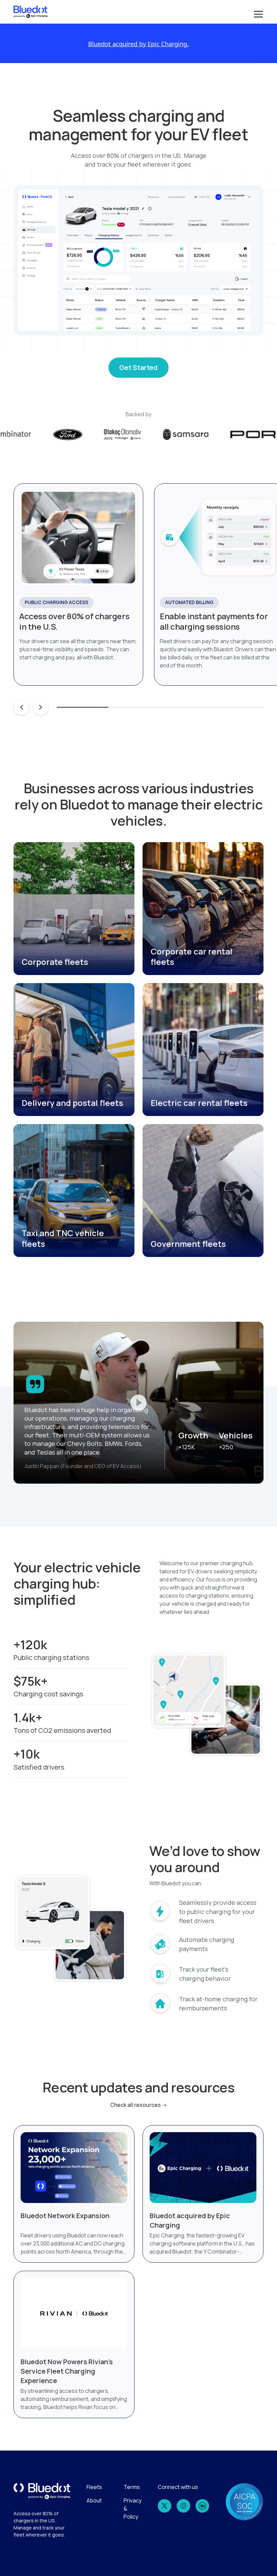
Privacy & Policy (133, 2509)
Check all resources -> (139, 2105)
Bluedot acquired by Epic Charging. (138, 44)
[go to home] (31, 12)
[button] (257, 12)
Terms (132, 2487)
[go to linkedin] (202, 2506)
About (94, 2500)
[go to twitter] (165, 2506)
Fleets (94, 2487)
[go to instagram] (183, 2506)
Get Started (138, 367)
